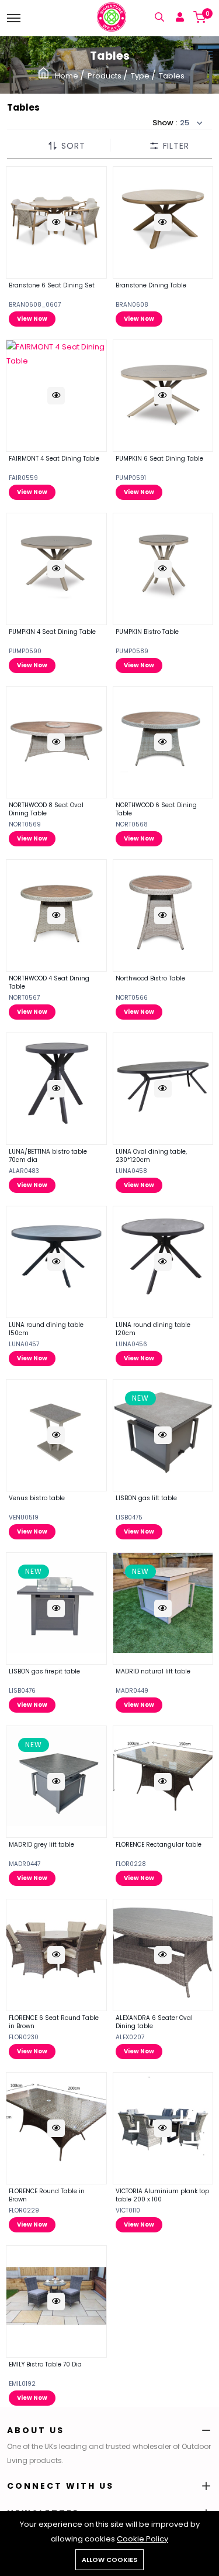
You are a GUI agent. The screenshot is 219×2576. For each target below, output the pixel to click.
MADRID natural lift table (153, 1671)
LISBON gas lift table (146, 1498)
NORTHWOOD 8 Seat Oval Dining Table (46, 809)
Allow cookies (109, 2560)
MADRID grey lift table (41, 1845)
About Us (36, 2430)
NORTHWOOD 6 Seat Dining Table (156, 809)
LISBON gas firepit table (44, 1671)
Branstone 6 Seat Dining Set (52, 285)
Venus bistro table (37, 1498)
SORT (73, 146)
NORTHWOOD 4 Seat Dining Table (49, 982)
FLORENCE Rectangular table (159, 1845)
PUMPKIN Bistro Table (147, 632)
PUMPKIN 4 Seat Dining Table (52, 632)
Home (67, 76)
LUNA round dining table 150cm (46, 1329)
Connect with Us (60, 2486)
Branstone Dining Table (151, 285)
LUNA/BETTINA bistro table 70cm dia (48, 1156)
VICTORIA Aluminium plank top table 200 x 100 (162, 2195)
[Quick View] (56, 222)
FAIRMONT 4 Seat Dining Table (54, 459)
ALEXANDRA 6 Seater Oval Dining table (154, 2022)
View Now (32, 319)
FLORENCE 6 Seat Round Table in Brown (54, 2022)
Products (105, 76)
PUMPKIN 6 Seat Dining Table (159, 459)
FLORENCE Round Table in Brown (47, 2195)
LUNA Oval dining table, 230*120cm (151, 1156)
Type (141, 76)
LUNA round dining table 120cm (153, 1329)
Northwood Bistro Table (150, 978)
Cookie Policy (142, 2539)
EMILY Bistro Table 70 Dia (45, 2364)
